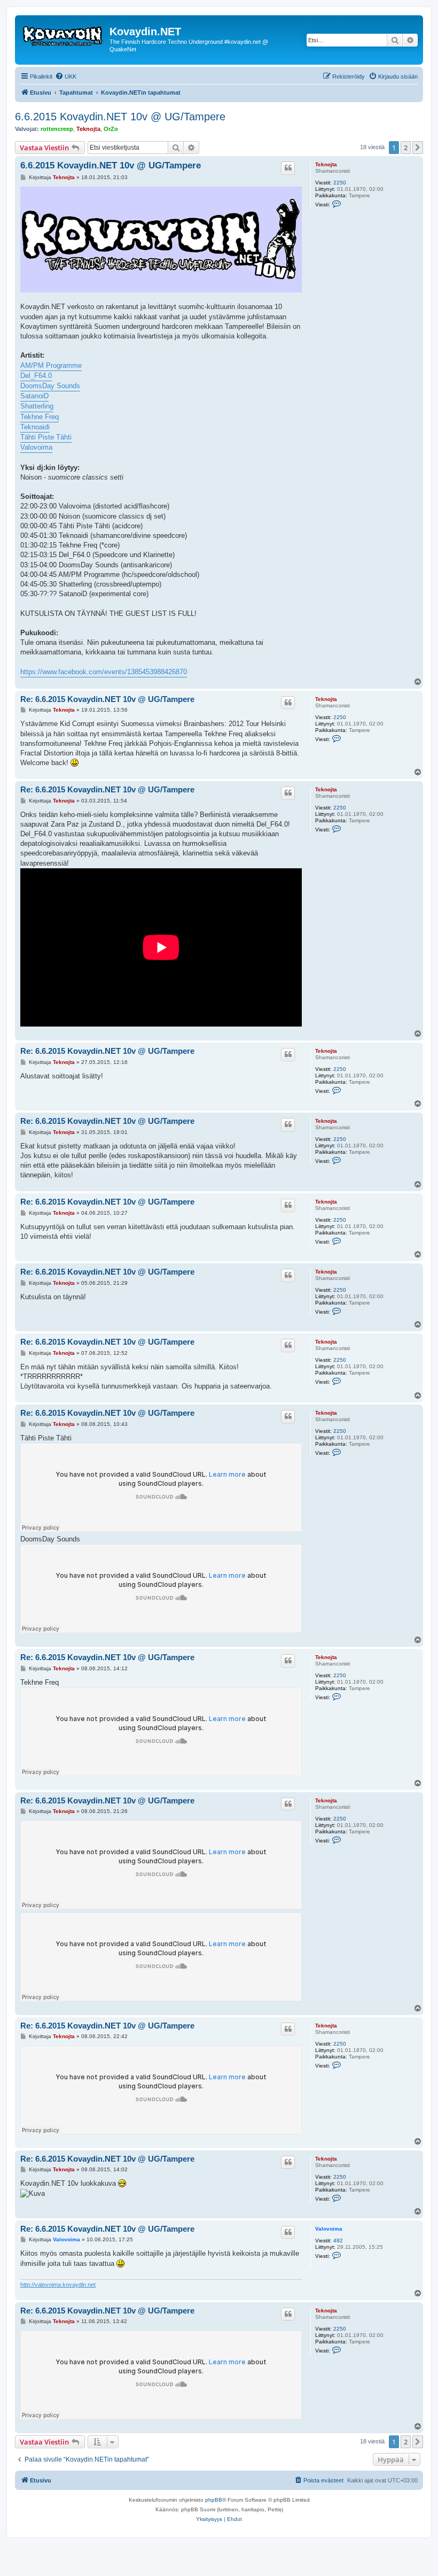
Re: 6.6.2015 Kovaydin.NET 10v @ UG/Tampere (107, 699)
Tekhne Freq (40, 417)
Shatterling (37, 406)
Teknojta (88, 129)
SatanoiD (34, 396)
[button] (418, 148)
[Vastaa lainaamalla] (288, 168)
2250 (340, 183)
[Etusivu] (64, 35)
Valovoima (36, 447)
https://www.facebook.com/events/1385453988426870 (104, 672)
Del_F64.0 (36, 376)
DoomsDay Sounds (50, 386)
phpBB (214, 2500)
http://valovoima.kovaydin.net (58, 2285)
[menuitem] (66, 76)
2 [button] (406, 148)
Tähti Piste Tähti (46, 437)
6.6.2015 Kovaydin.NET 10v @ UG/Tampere (120, 117)
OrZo (111, 129)
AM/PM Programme (51, 365)
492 (338, 2240)
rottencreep (57, 129)
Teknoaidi (35, 427)
